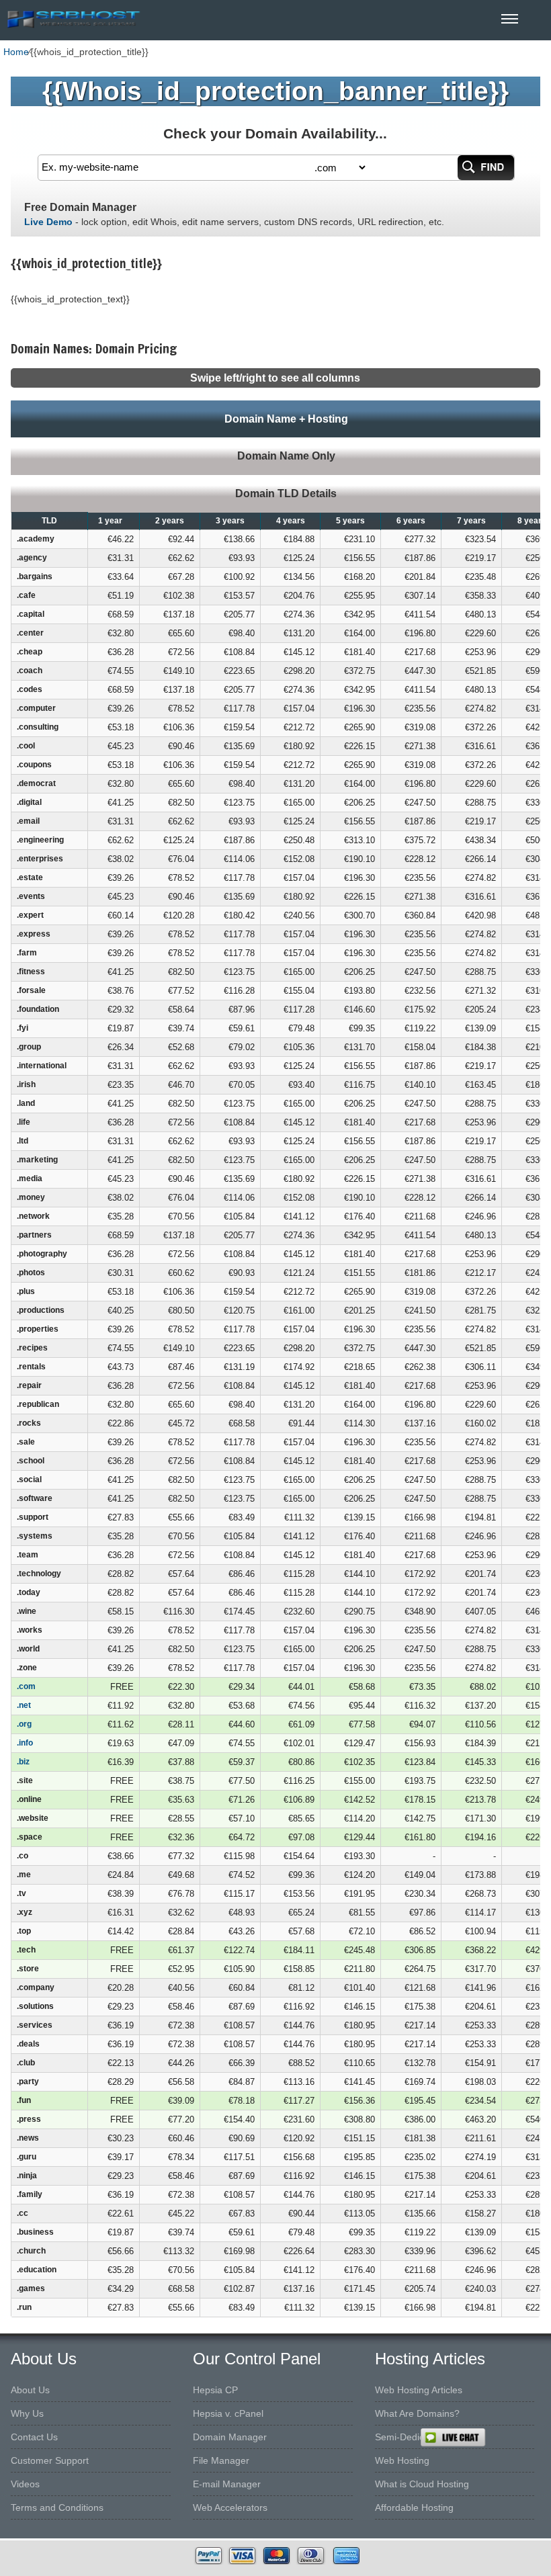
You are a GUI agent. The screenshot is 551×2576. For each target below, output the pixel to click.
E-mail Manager (227, 2484)
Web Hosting (402, 2460)
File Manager (221, 2460)
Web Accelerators (230, 2507)
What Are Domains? (417, 2413)
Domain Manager (230, 2437)
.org (24, 1724)
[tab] (275, 419)
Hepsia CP (215, 2390)
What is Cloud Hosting (422, 2484)
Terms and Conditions (57, 2507)
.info (25, 1743)
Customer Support (50, 2460)
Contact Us (34, 2437)
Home (16, 52)
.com (26, 1686)
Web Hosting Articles (419, 2390)
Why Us (27, 2413)
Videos (25, 2484)
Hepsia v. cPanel (228, 2413)
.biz (23, 1762)
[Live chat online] (485, 2438)
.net (24, 1705)
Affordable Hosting (414, 2507)
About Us (30, 2390)
